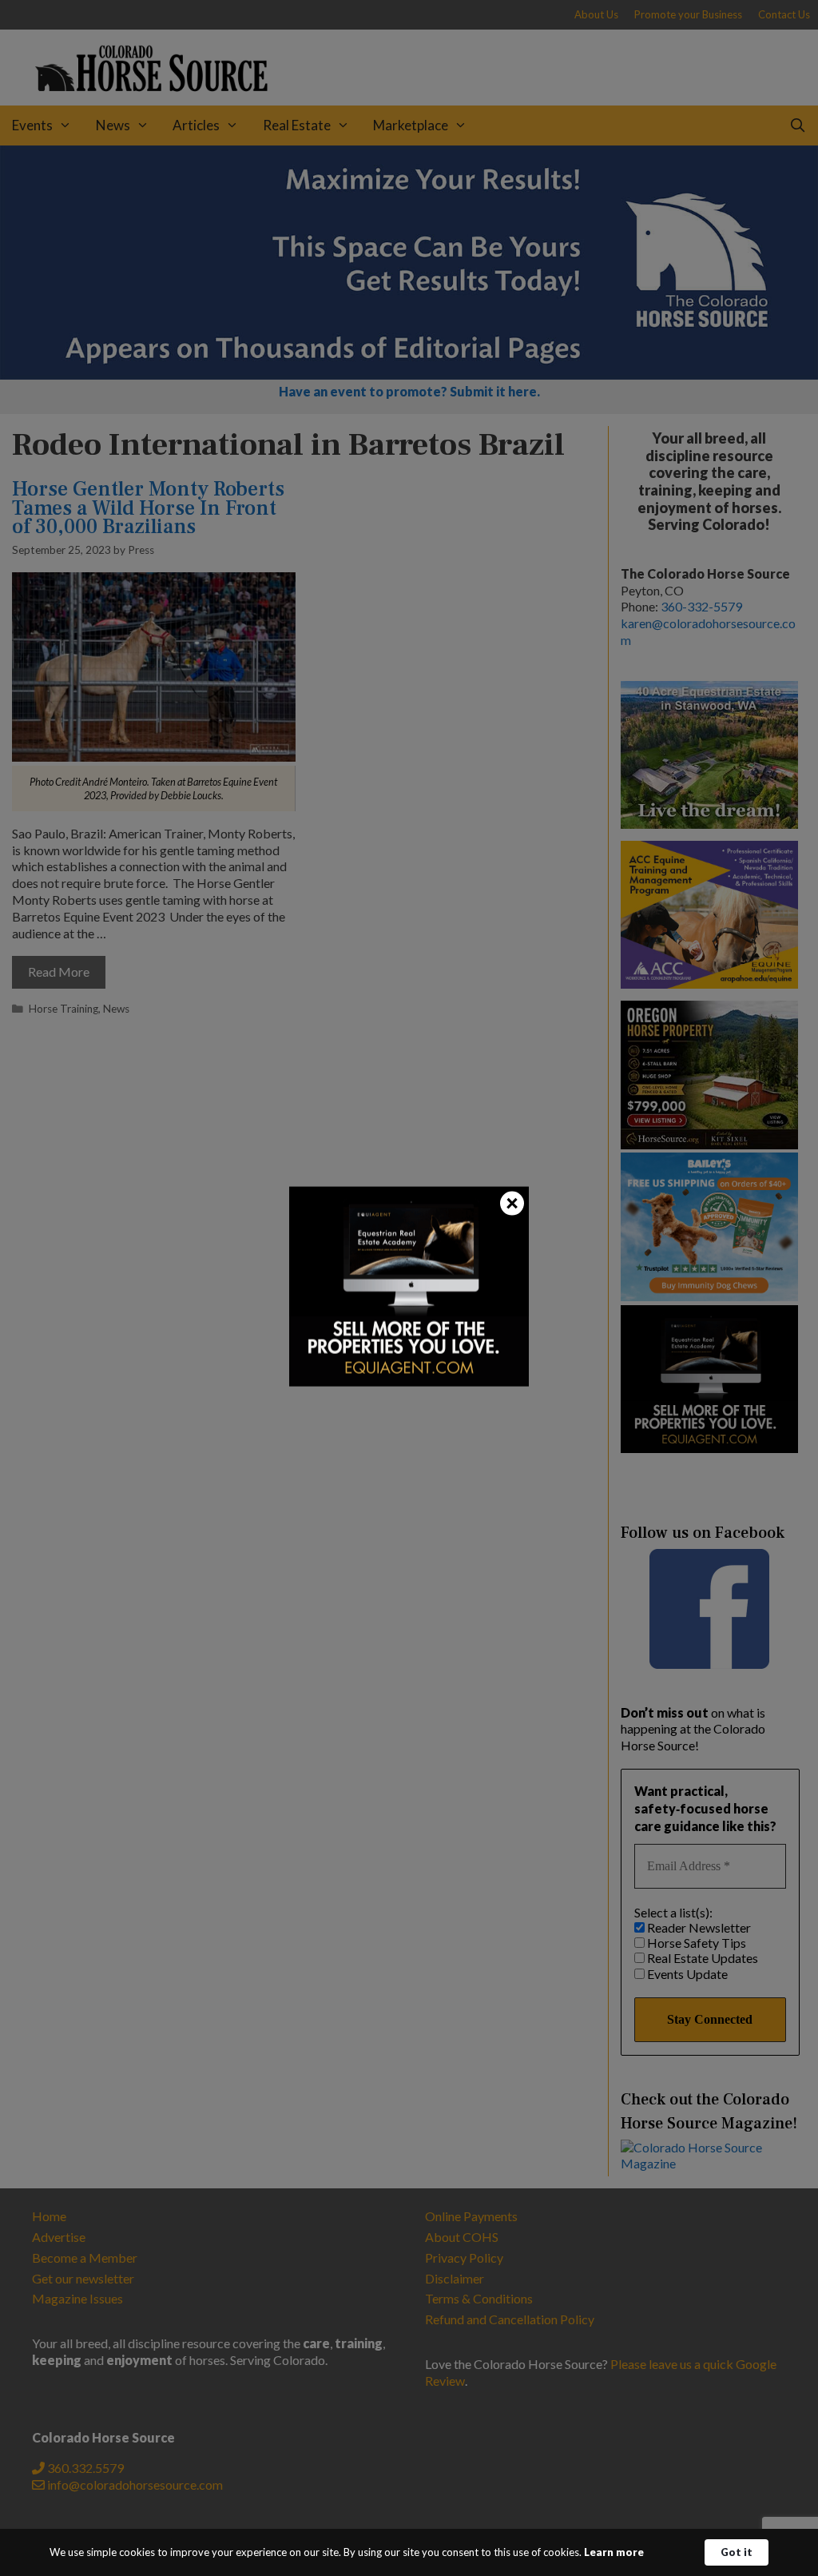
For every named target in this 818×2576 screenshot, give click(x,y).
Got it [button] (737, 2552)
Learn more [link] (614, 2552)
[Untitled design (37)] (409, 1381)
